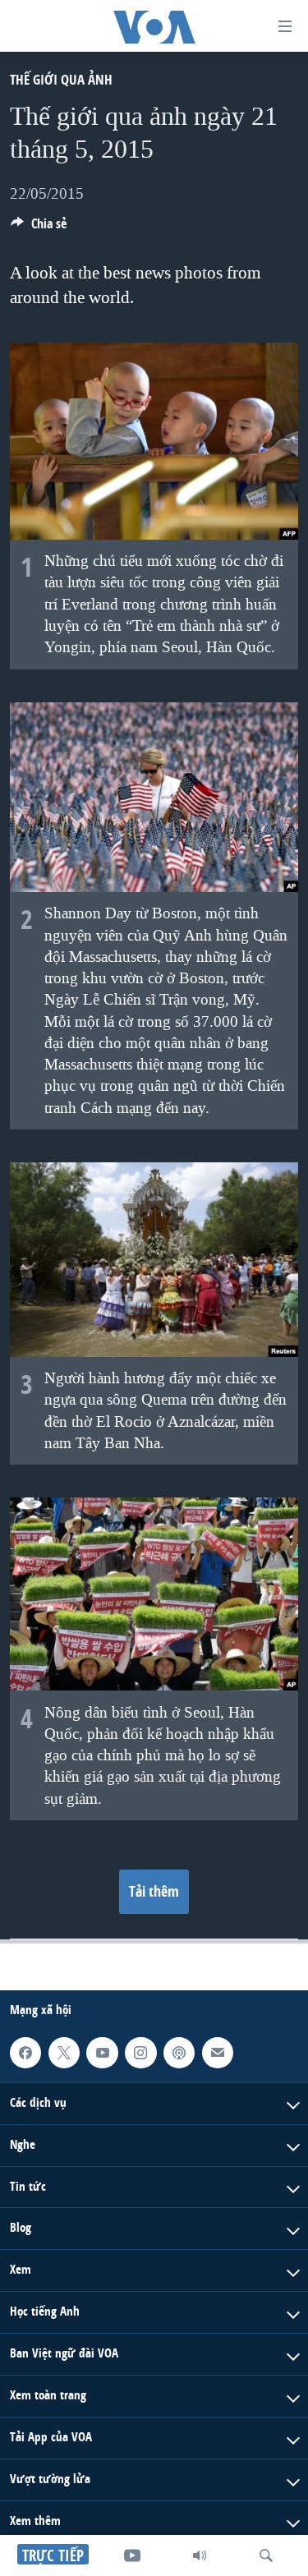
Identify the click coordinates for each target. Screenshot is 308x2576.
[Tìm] (266, 2555)
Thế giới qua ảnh (61, 79)
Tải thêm (154, 1891)
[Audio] (200, 2555)
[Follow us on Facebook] (25, 2053)
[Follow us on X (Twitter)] (64, 2053)
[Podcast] (179, 2053)
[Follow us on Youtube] (102, 2053)
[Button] (39, 228)
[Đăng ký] (218, 2053)
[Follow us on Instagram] (140, 2053)
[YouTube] (132, 2555)
